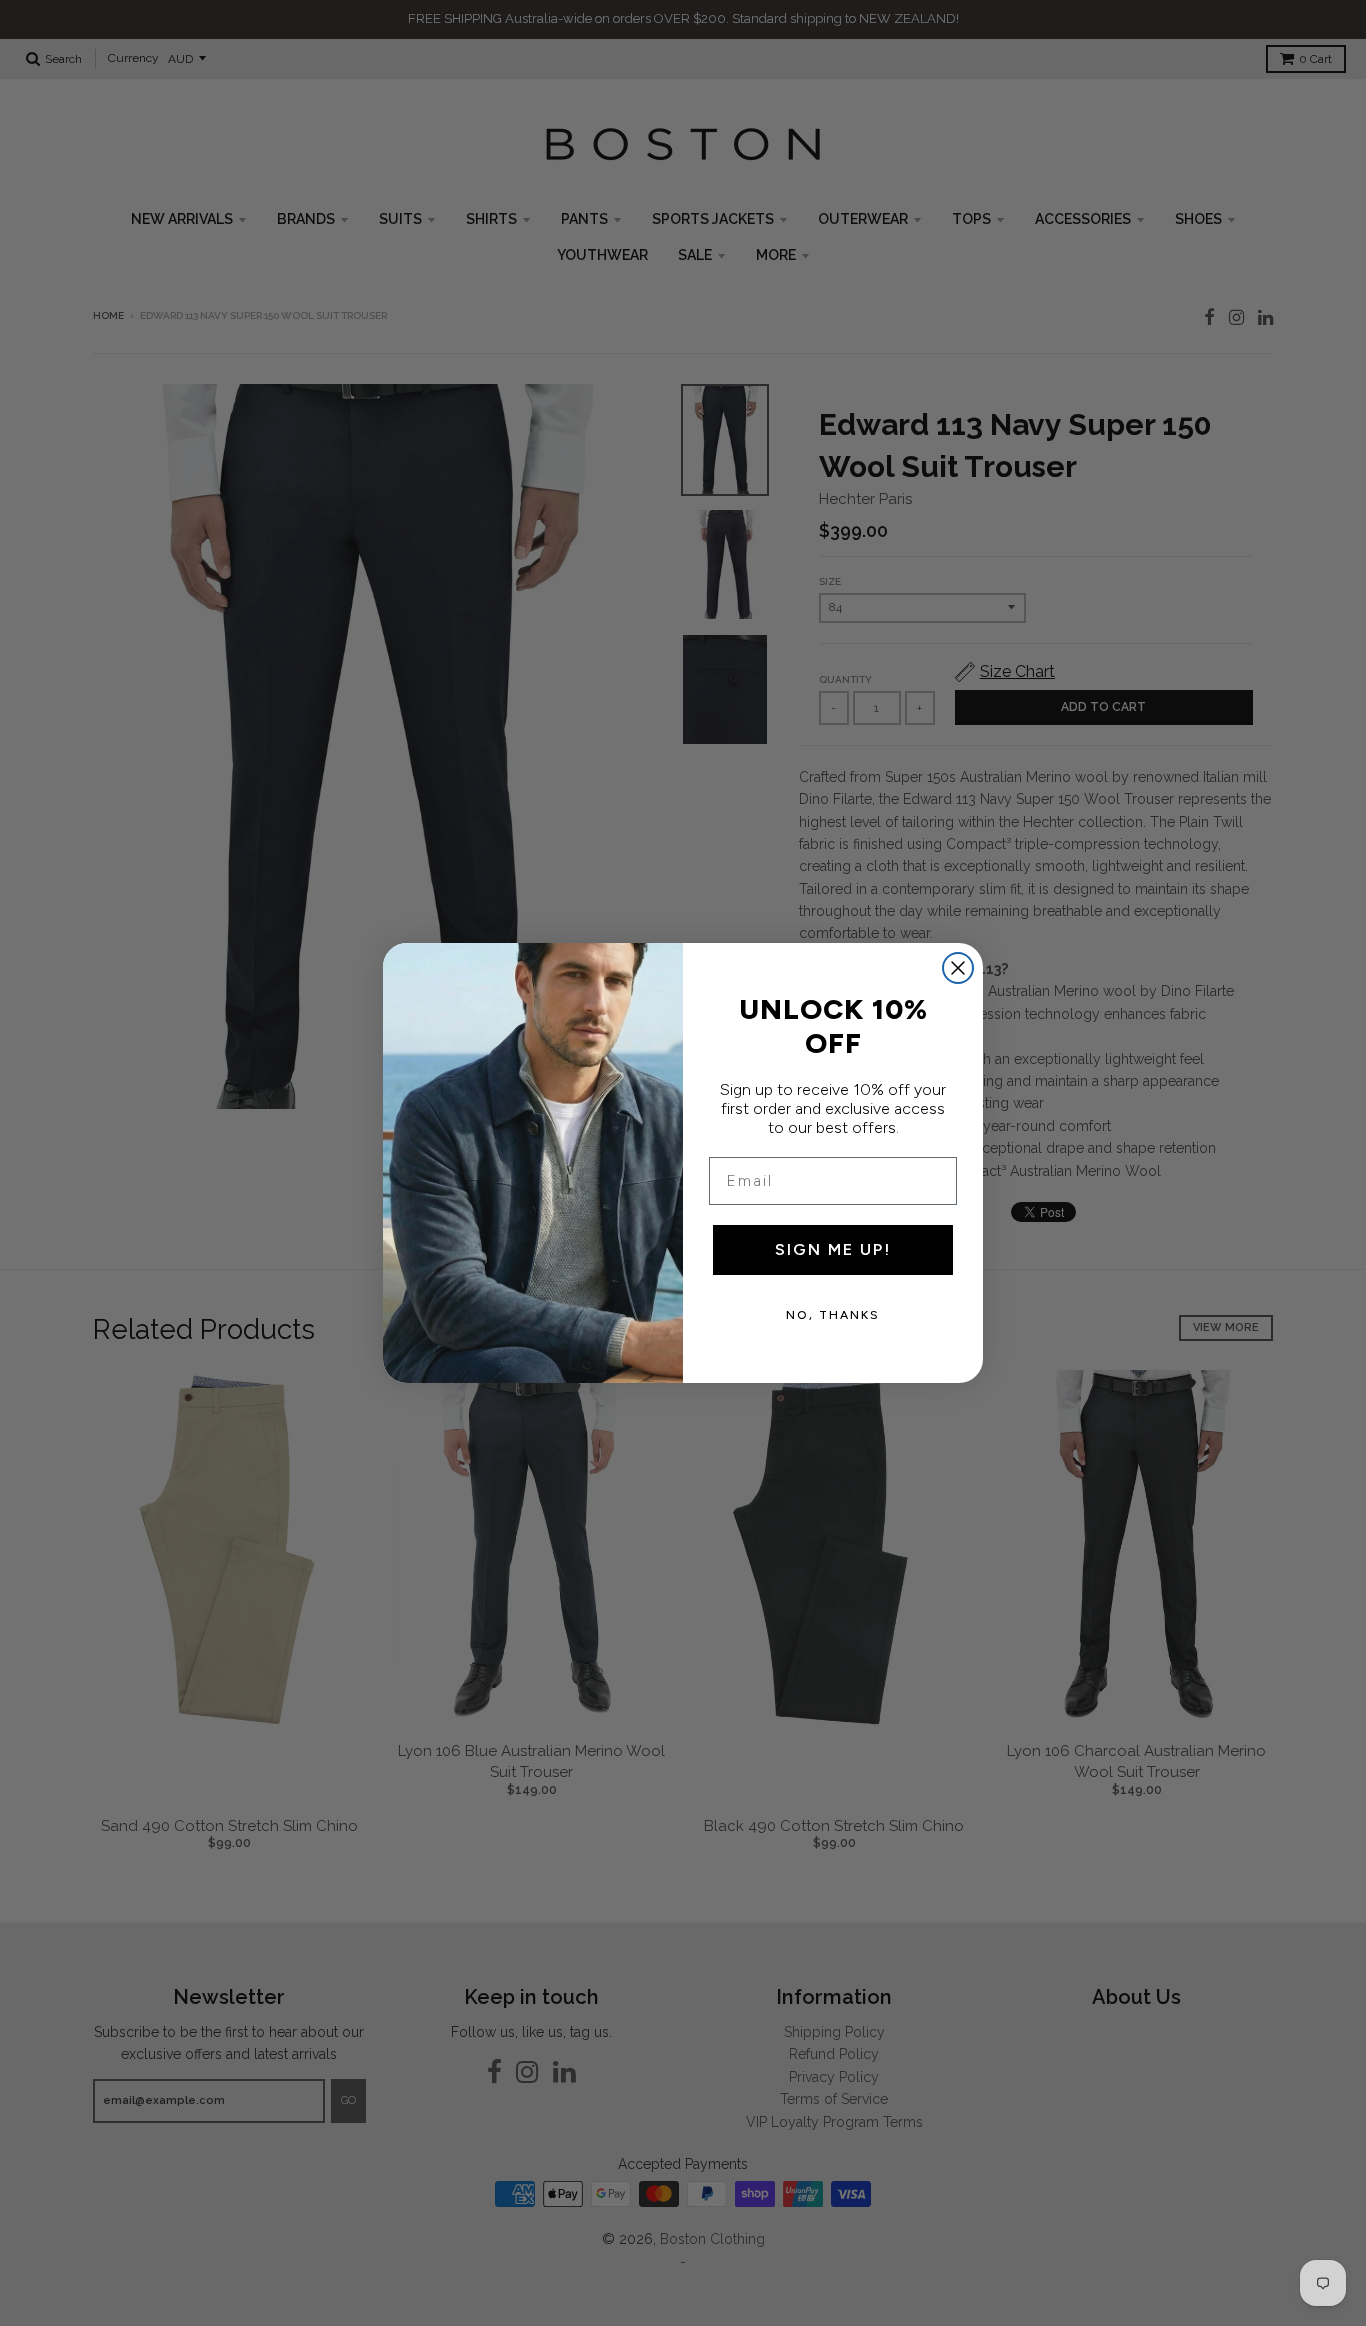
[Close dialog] (958, 968)
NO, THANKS (833, 1315)
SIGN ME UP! (833, 1249)
